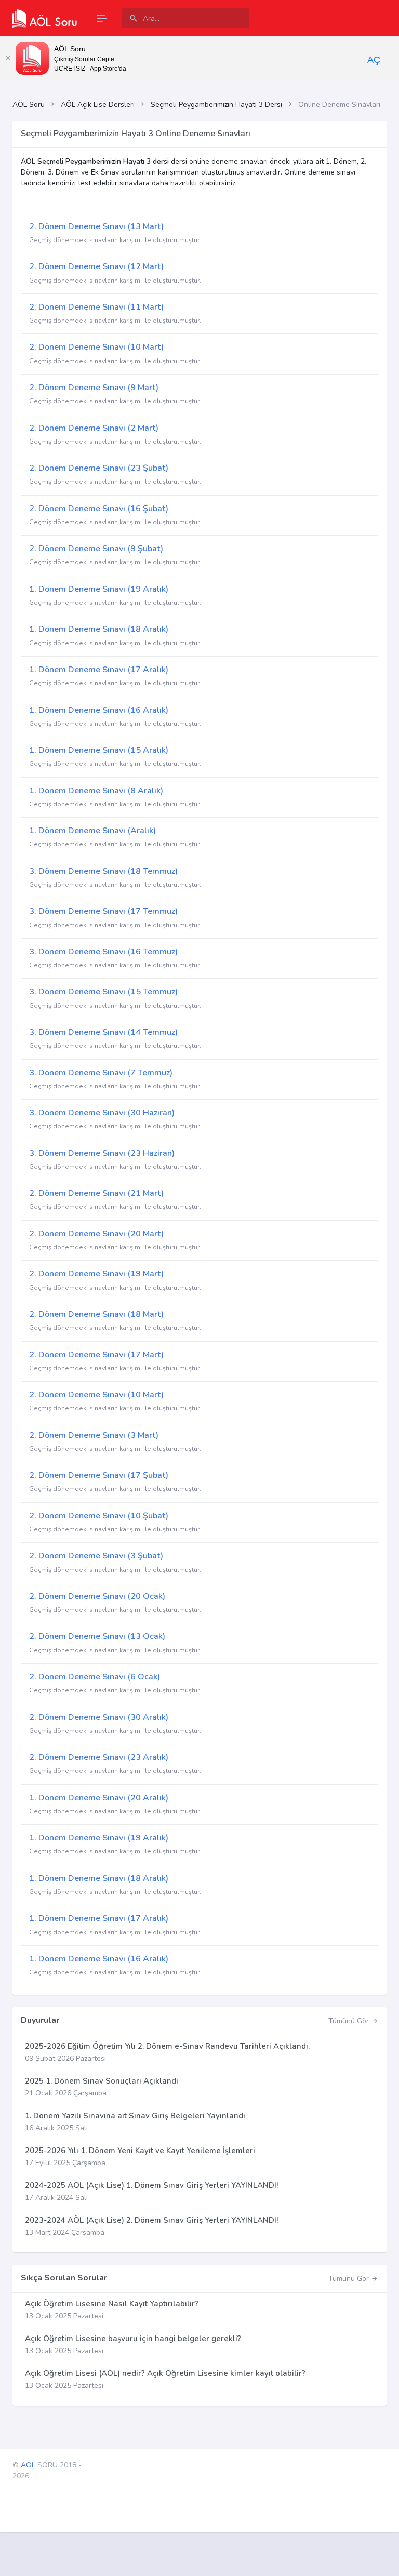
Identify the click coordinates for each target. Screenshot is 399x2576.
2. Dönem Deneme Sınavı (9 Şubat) (96, 549)
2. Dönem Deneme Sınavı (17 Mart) (96, 1355)
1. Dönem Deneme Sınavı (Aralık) (92, 831)
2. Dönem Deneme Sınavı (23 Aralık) (99, 1757)
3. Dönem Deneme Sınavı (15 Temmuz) (103, 992)
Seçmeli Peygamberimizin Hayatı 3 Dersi (216, 105)
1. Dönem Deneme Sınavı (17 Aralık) (99, 670)
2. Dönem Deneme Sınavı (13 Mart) (96, 226)
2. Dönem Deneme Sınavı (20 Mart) (96, 1234)
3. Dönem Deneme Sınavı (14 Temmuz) (103, 1032)
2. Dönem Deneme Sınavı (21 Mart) (96, 1193)
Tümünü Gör (350, 2021)
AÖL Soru (29, 105)
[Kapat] (8, 58)
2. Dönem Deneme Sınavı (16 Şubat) (99, 509)
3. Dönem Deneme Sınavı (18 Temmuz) (103, 871)
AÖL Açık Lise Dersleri (98, 105)
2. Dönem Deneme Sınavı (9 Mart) (94, 388)
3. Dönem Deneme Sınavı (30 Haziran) (102, 1113)
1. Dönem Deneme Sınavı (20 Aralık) (99, 1798)
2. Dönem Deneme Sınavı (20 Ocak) (97, 1596)
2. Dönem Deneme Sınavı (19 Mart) (96, 1274)
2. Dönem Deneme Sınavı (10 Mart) (96, 347)
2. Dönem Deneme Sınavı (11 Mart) (96, 307)
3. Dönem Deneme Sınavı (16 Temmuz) (103, 952)
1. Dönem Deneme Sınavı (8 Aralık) (96, 791)
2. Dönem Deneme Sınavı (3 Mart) (94, 1435)
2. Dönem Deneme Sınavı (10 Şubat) (99, 1516)
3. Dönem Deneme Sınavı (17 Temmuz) (103, 911)
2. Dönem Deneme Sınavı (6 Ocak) (95, 1677)
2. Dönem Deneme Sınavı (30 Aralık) (99, 1717)
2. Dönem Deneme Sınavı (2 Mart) (94, 428)
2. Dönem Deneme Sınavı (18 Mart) (96, 1314)
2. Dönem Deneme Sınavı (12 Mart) (96, 266)
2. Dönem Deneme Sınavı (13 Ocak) (97, 1636)
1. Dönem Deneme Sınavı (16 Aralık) (99, 710)
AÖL (28, 2465)
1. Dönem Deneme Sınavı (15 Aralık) (99, 750)
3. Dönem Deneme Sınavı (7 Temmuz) (101, 1073)
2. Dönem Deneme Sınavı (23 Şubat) (99, 468)
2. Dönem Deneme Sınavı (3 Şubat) (96, 1556)
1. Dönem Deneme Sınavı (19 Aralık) (99, 589)
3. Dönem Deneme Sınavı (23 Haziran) (102, 1153)
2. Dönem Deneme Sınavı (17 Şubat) (99, 1475)
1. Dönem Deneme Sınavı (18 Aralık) (99, 629)
